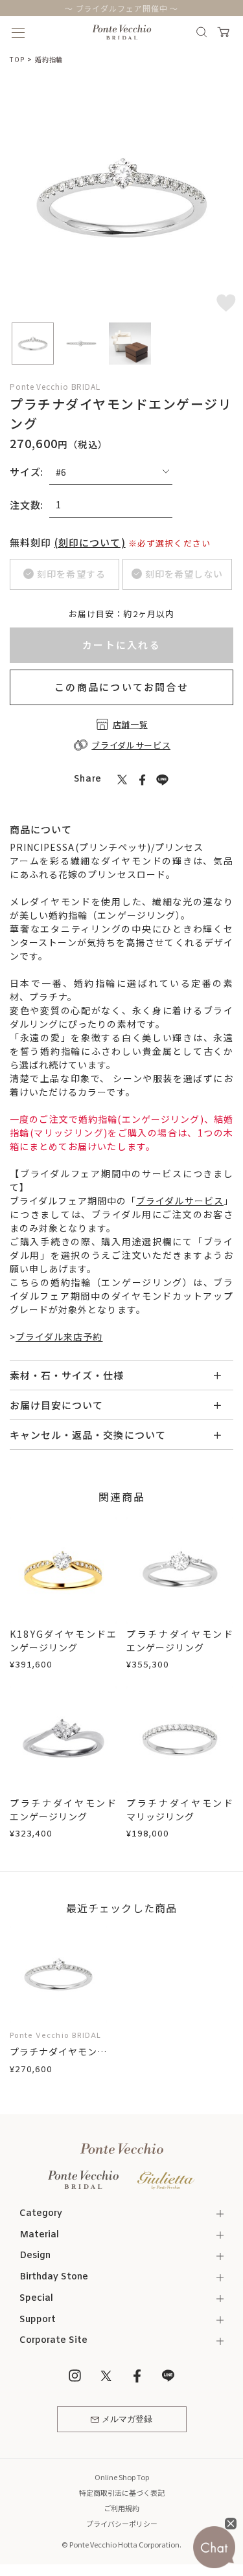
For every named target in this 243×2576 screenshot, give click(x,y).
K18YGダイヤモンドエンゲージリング (63, 1641)
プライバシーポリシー (122, 2524)
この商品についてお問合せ (121, 687)
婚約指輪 (49, 59)
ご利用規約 (121, 2508)
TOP (17, 59)
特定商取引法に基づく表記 (122, 2492)
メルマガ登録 (127, 2420)
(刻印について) (90, 542)
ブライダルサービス (180, 1201)
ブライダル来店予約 (59, 1337)
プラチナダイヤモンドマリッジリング (180, 1810)
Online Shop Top (122, 2477)
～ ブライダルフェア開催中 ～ (122, 8)
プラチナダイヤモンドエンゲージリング (180, 1641)
